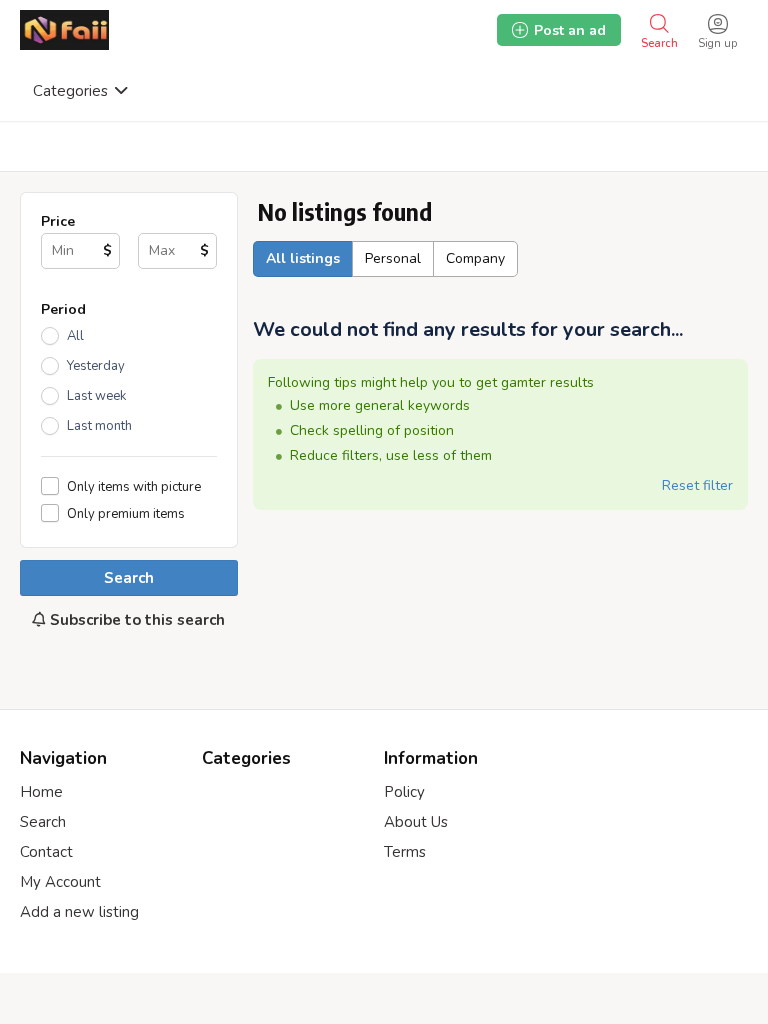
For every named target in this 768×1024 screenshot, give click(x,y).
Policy (404, 792)
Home (41, 792)
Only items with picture (134, 486)
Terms (405, 852)
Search (129, 578)
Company (475, 258)
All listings (303, 258)
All (75, 336)
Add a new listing (79, 912)
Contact (46, 852)
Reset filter (697, 485)
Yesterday (96, 366)
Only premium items (126, 513)
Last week (96, 396)
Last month (99, 426)
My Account (60, 882)
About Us (416, 822)
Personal (393, 258)
